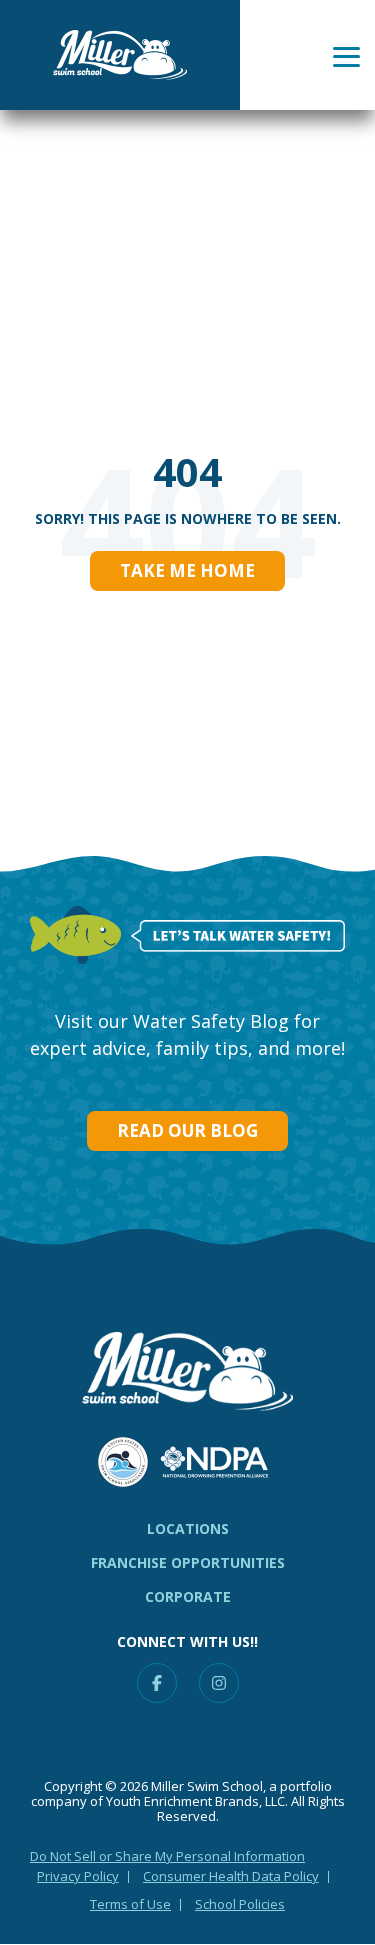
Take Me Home (187, 570)
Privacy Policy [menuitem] (78, 1876)
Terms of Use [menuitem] (130, 1904)
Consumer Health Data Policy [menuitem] (231, 1876)
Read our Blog (187, 1130)
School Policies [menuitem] (240, 1904)
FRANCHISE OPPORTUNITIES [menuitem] (188, 1562)
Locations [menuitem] (188, 1528)
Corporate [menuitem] (188, 1596)
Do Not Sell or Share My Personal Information (167, 1856)
